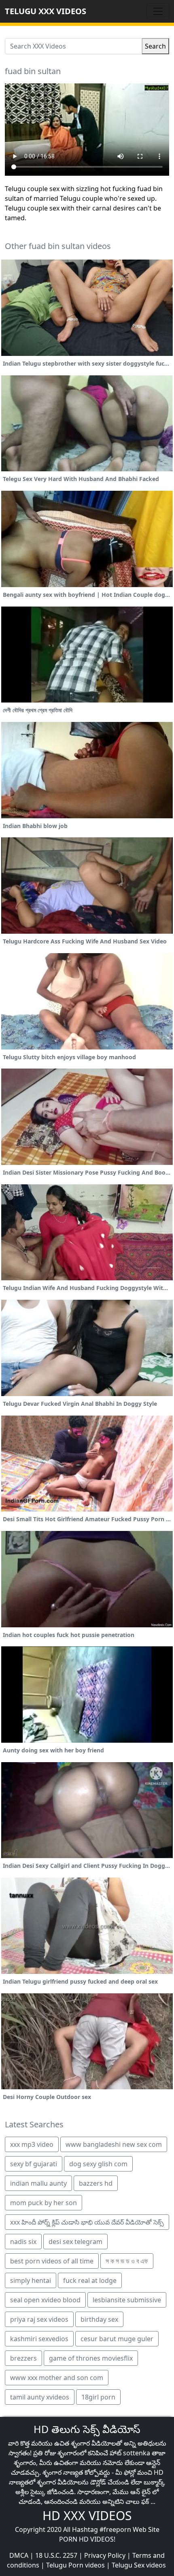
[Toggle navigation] (158, 11)
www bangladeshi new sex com (114, 2144)
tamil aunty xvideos (40, 2397)
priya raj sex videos (39, 2319)
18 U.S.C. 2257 (56, 2555)
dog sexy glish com (98, 2164)
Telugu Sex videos (139, 2565)
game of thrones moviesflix (91, 2358)
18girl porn (98, 2397)
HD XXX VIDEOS (87, 2515)
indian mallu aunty (38, 2183)
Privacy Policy (105, 2555)
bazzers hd (96, 2183)
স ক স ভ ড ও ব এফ (127, 2261)
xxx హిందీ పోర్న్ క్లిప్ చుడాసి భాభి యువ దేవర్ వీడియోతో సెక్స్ (87, 2222)
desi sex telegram (75, 2242)
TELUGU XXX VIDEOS (46, 11)
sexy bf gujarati (34, 2164)
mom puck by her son (43, 2203)
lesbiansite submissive (127, 2300)
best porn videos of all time (52, 2261)
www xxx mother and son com (57, 2378)
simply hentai (31, 2280)
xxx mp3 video (32, 2144)
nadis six (23, 2242)
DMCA (19, 2555)
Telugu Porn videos (75, 2565)
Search (155, 46)
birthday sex (99, 2319)
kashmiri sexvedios (39, 2339)
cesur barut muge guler (117, 2339)
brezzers (23, 2358)
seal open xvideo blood (45, 2300)
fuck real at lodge (90, 2280)
